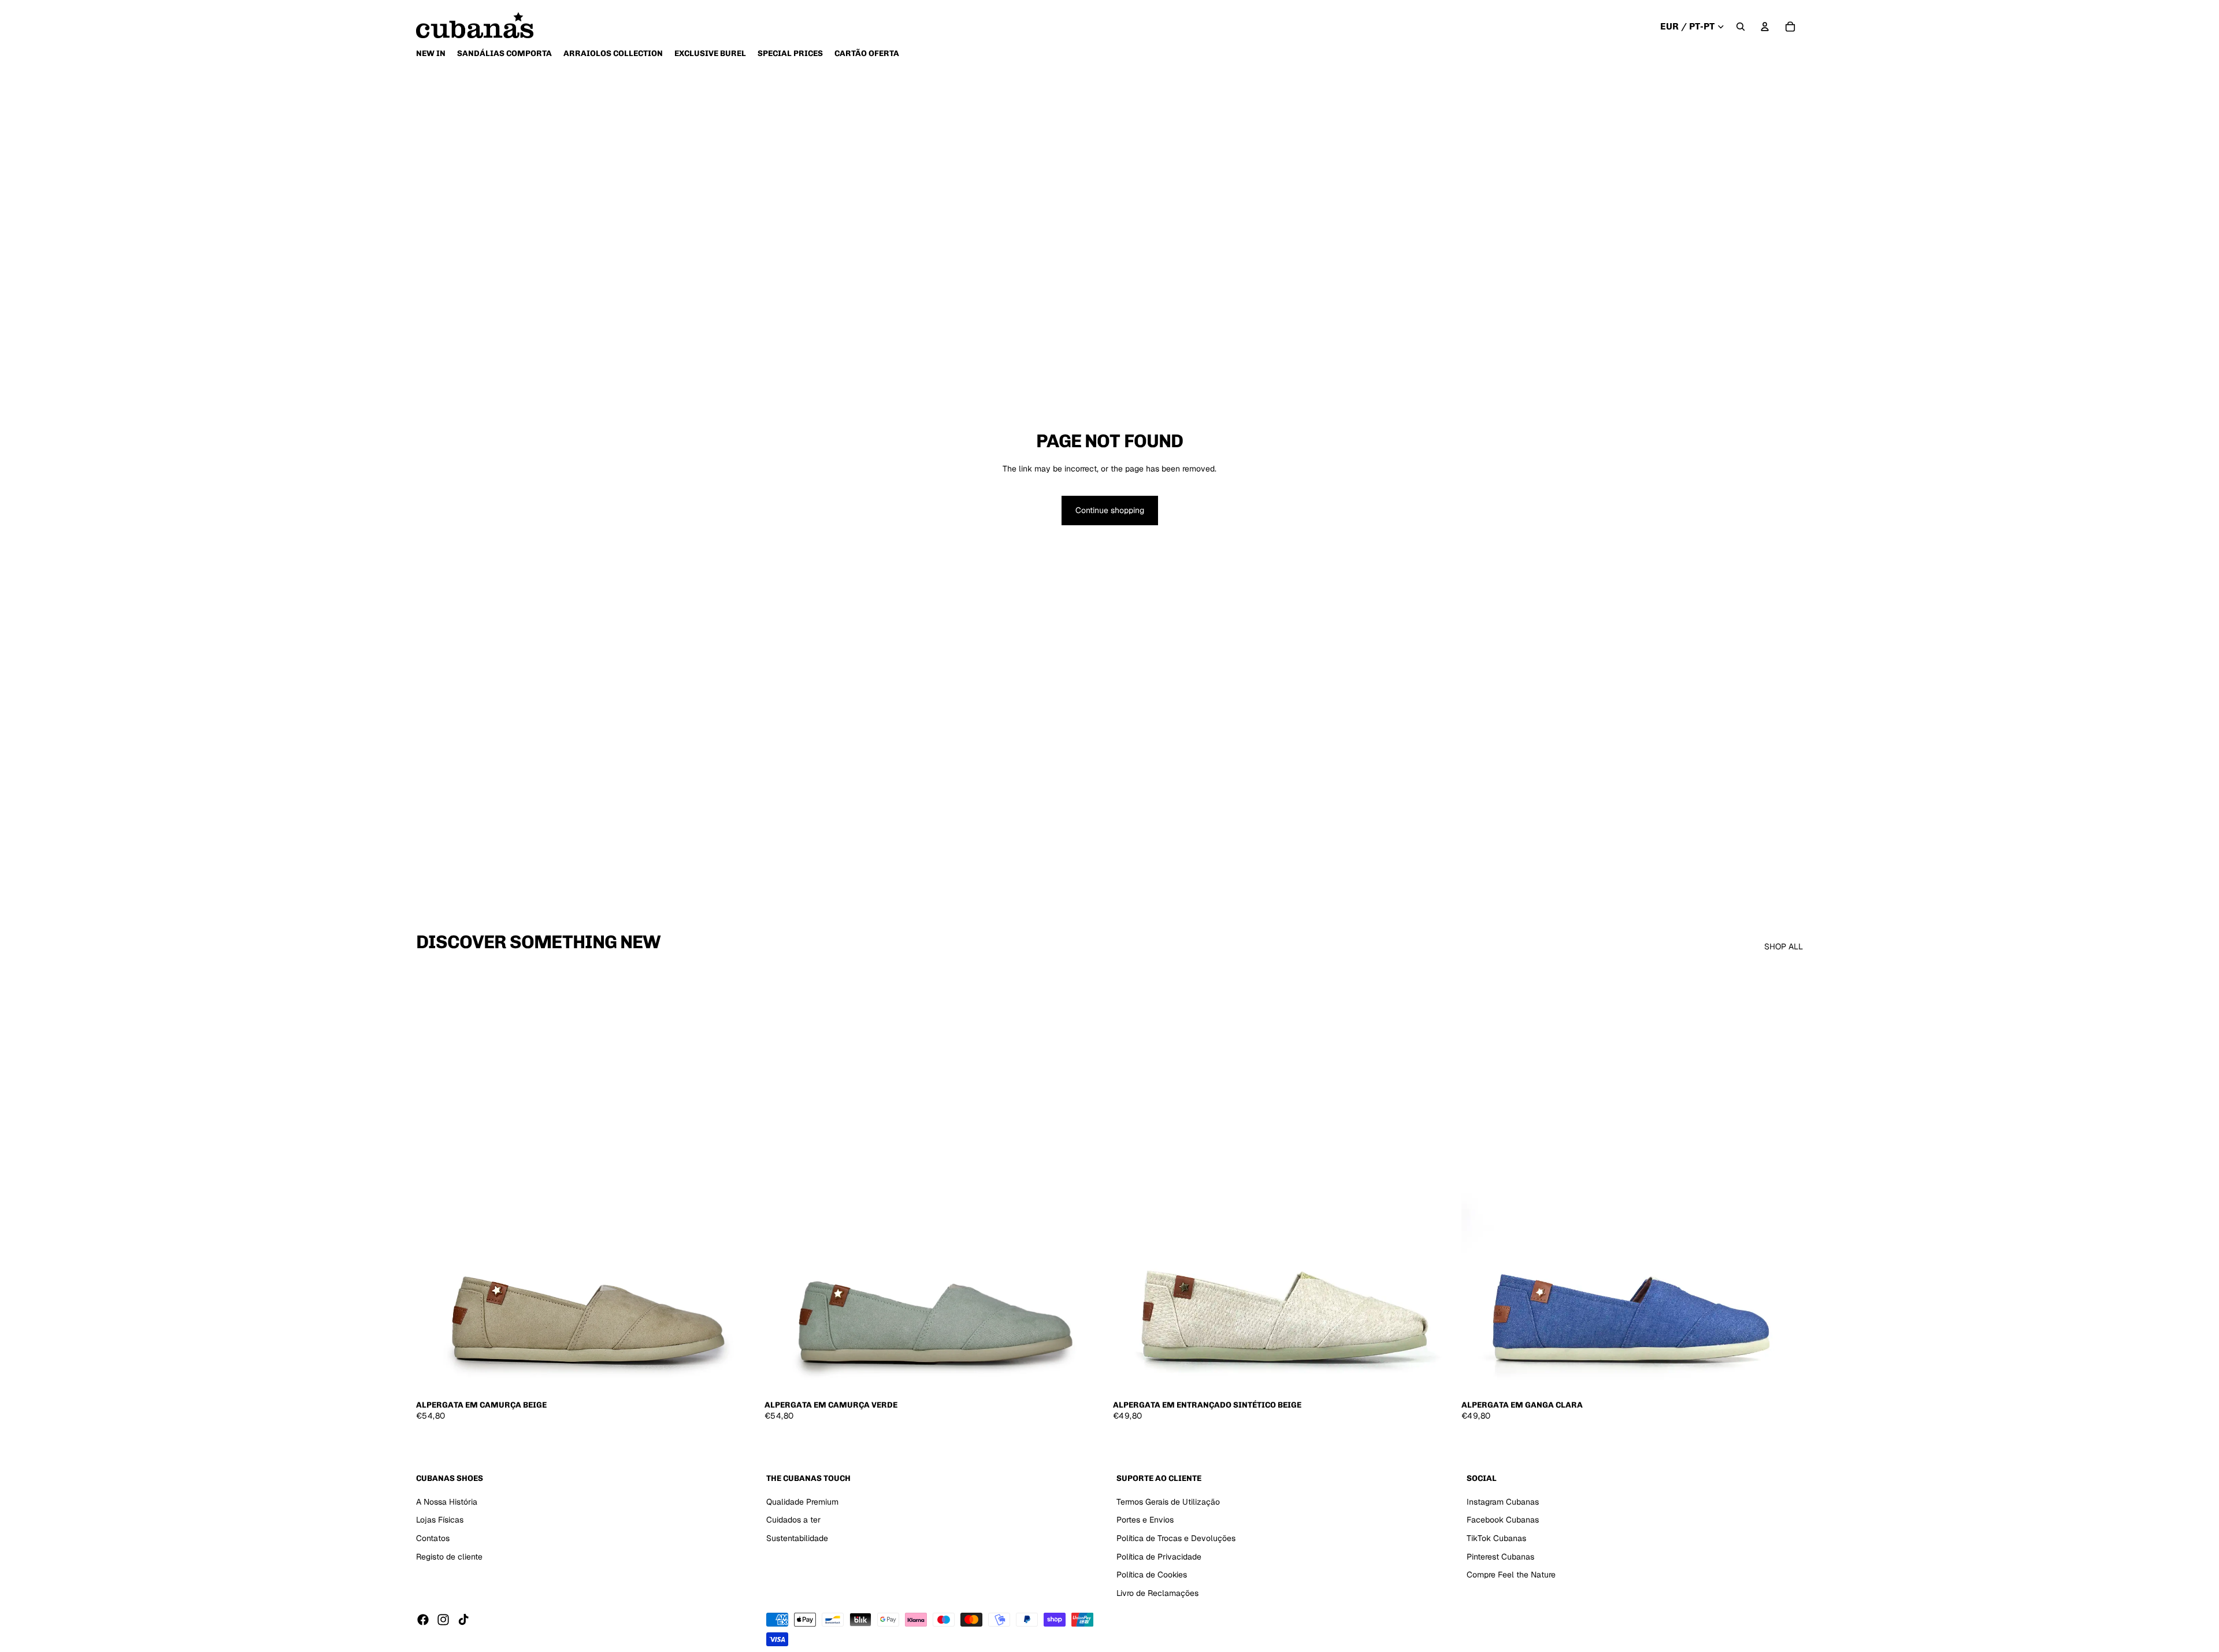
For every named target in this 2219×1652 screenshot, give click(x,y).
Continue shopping (1110, 510)
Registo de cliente (449, 1557)
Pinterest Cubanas (1500, 1557)
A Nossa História (447, 1502)
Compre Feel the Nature (1511, 1575)
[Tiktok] (463, 1620)
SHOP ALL (1784, 946)
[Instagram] (443, 1620)
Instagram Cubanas (1503, 1502)
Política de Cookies (1152, 1575)
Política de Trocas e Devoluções (1176, 1538)
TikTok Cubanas (1496, 1538)
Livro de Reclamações (1157, 1593)
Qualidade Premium (802, 1502)
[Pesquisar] (1741, 27)
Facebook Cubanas (1503, 1520)
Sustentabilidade (797, 1538)
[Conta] (1765, 27)
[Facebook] (423, 1620)
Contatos (433, 1538)
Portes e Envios (1145, 1520)
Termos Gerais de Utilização (1168, 1502)
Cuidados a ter (793, 1520)
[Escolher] (740, 1376)
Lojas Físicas (440, 1520)
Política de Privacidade (1159, 1557)
